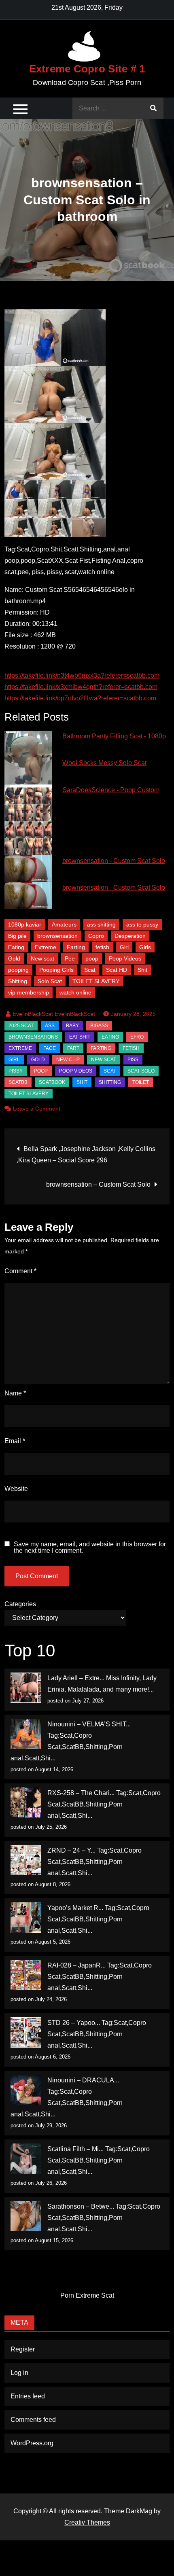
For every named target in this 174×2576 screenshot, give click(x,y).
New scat (42, 958)
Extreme (46, 947)
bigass (99, 1026)
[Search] (153, 108)
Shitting (18, 981)
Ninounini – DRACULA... (83, 2080)
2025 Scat (21, 1026)
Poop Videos (125, 958)
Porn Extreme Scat (87, 2295)
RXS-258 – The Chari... (81, 1793)
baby (72, 1026)
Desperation (130, 936)
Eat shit (80, 1037)
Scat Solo (141, 1071)
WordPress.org (32, 2443)
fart (73, 1048)
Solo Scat (50, 981)
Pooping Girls (56, 970)
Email (15, 1441)
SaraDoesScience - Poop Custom (111, 790)
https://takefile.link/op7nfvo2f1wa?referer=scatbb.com (80, 698)
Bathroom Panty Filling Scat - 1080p (114, 736)
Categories (20, 1604)
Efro (137, 1037)
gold (38, 1060)
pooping (18, 970)
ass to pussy (142, 924)
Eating (16, 947)
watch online (75, 992)
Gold (14, 958)
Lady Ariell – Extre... (76, 1678)
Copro (96, 936)
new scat (104, 1060)
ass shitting (101, 924)
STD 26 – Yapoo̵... (74, 2023)
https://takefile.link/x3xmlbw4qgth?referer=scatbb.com (81, 687)
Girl (124, 947)
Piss (133, 1060)
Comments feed (33, 2420)
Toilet (141, 1082)
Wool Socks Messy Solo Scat (104, 763)
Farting (76, 947)
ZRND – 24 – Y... (71, 1850)
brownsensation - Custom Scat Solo (114, 861)
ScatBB (18, 1082)
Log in (19, 2373)
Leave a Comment (37, 1109)
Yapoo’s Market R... (75, 1908)
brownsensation (57, 936)
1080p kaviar (25, 924)
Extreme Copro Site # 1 (87, 69)
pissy (16, 1071)
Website (16, 1489)
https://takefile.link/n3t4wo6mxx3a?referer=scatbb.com (82, 675)
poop (92, 958)
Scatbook (52, 1082)
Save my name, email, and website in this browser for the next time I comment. (90, 1548)
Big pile (17, 936)
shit (82, 1082)
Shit (142, 970)
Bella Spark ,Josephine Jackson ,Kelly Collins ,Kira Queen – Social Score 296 (86, 1154)
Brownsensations (33, 1037)
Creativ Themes (87, 2522)
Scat (90, 970)
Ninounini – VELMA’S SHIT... (89, 1724)
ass (50, 1026)
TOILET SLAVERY (96, 981)
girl (14, 1060)
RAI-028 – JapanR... (76, 1965)
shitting (110, 1082)
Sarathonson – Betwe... (81, 2206)
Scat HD (117, 970)
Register (23, 2349)
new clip (68, 1060)
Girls (145, 947)
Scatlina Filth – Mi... (75, 2149)
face (50, 1048)
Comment (20, 1271)
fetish (102, 947)
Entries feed (28, 2396)
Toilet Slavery (29, 1094)
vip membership (29, 992)
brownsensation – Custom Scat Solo (98, 1184)
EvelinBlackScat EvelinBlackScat (54, 1014)
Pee (70, 958)
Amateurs (64, 924)
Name (15, 1393)
